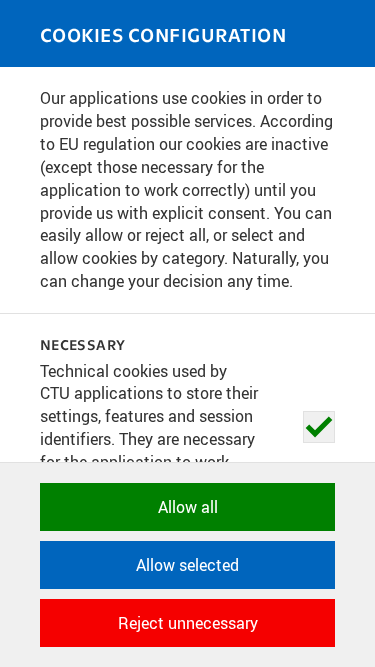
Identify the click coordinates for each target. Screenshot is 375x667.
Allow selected (187, 565)
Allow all (188, 507)
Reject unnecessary (188, 623)
